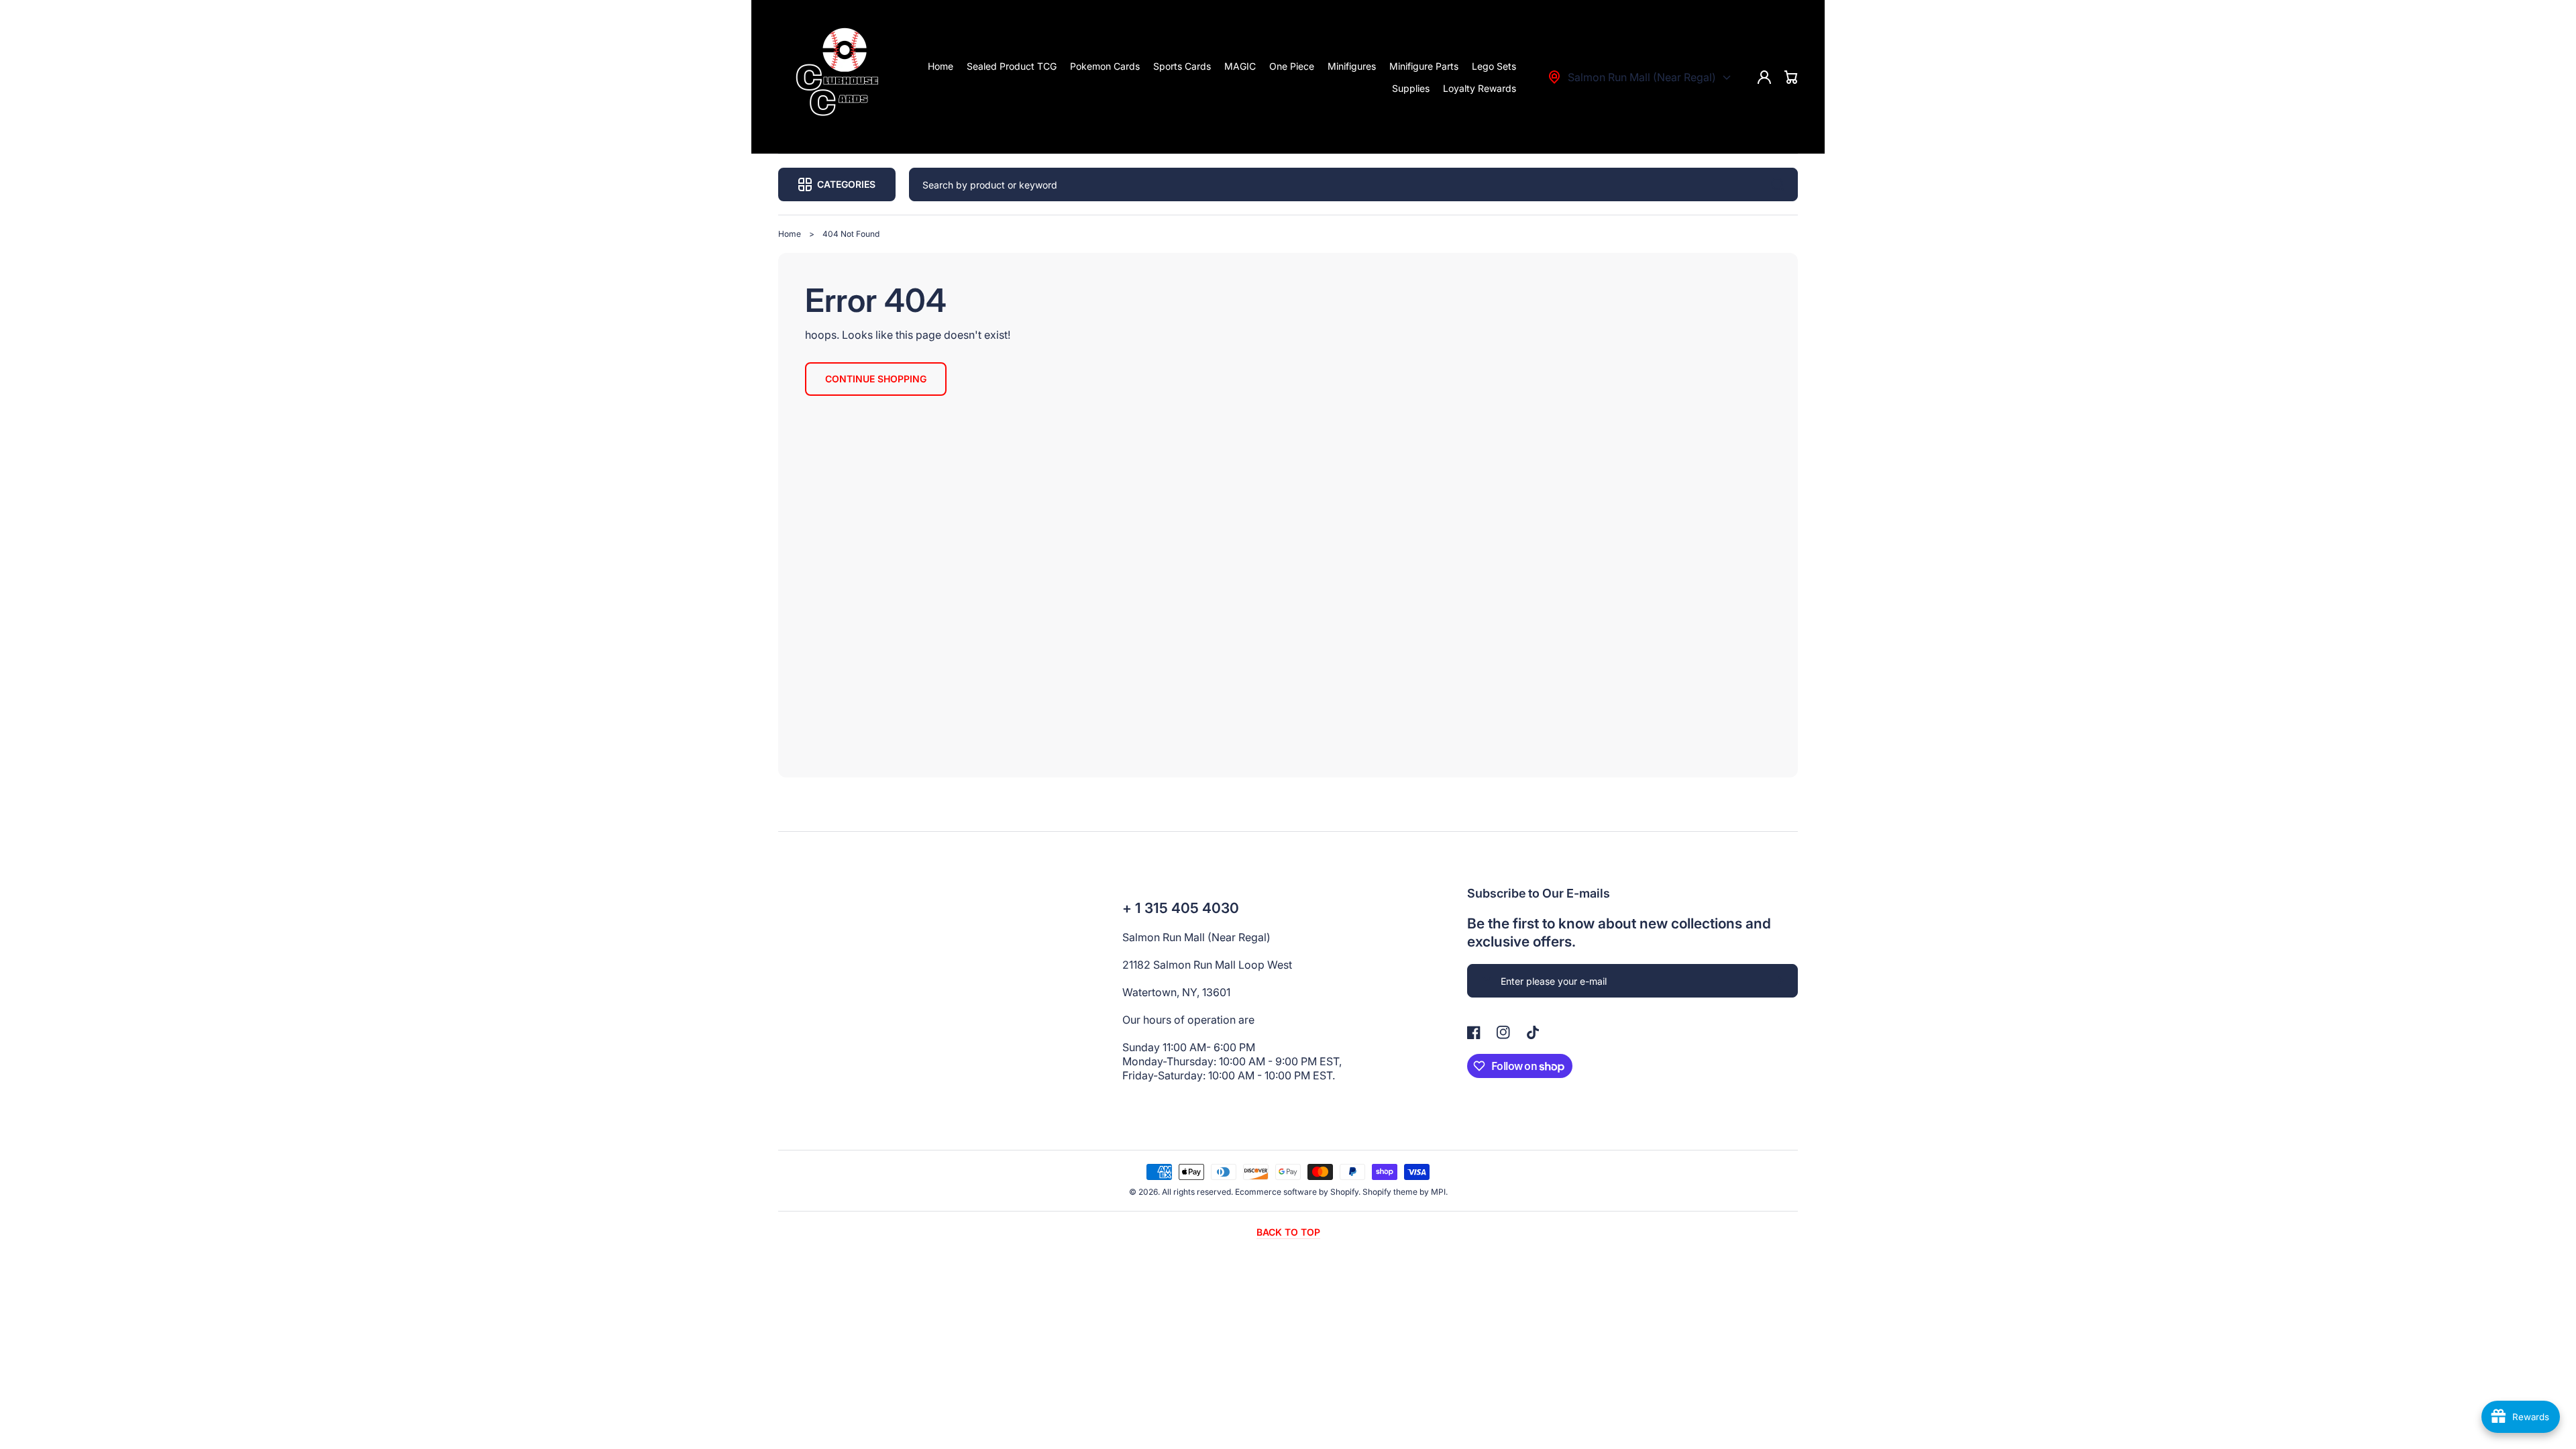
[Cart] (1791, 77)
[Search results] (1781, 184)
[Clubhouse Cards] (841, 77)
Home (790, 234)
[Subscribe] (1781, 981)
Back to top (1288, 1232)
